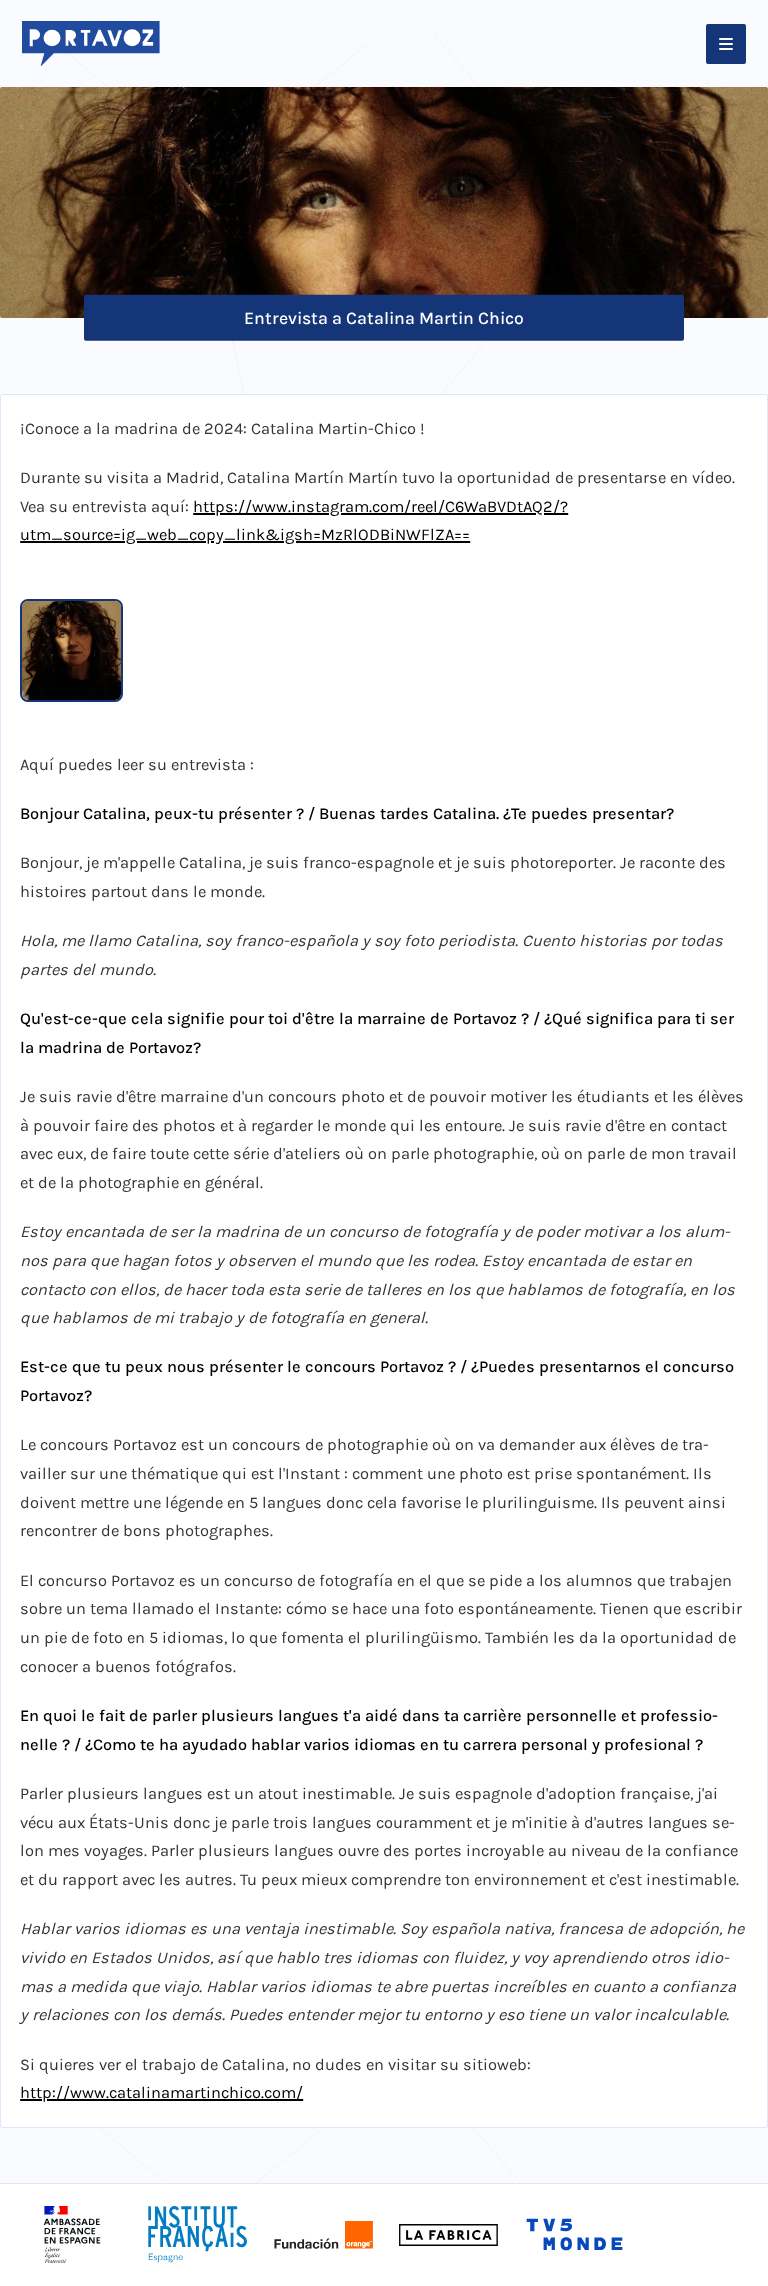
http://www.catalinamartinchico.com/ (161, 2092)
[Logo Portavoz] (91, 44)
